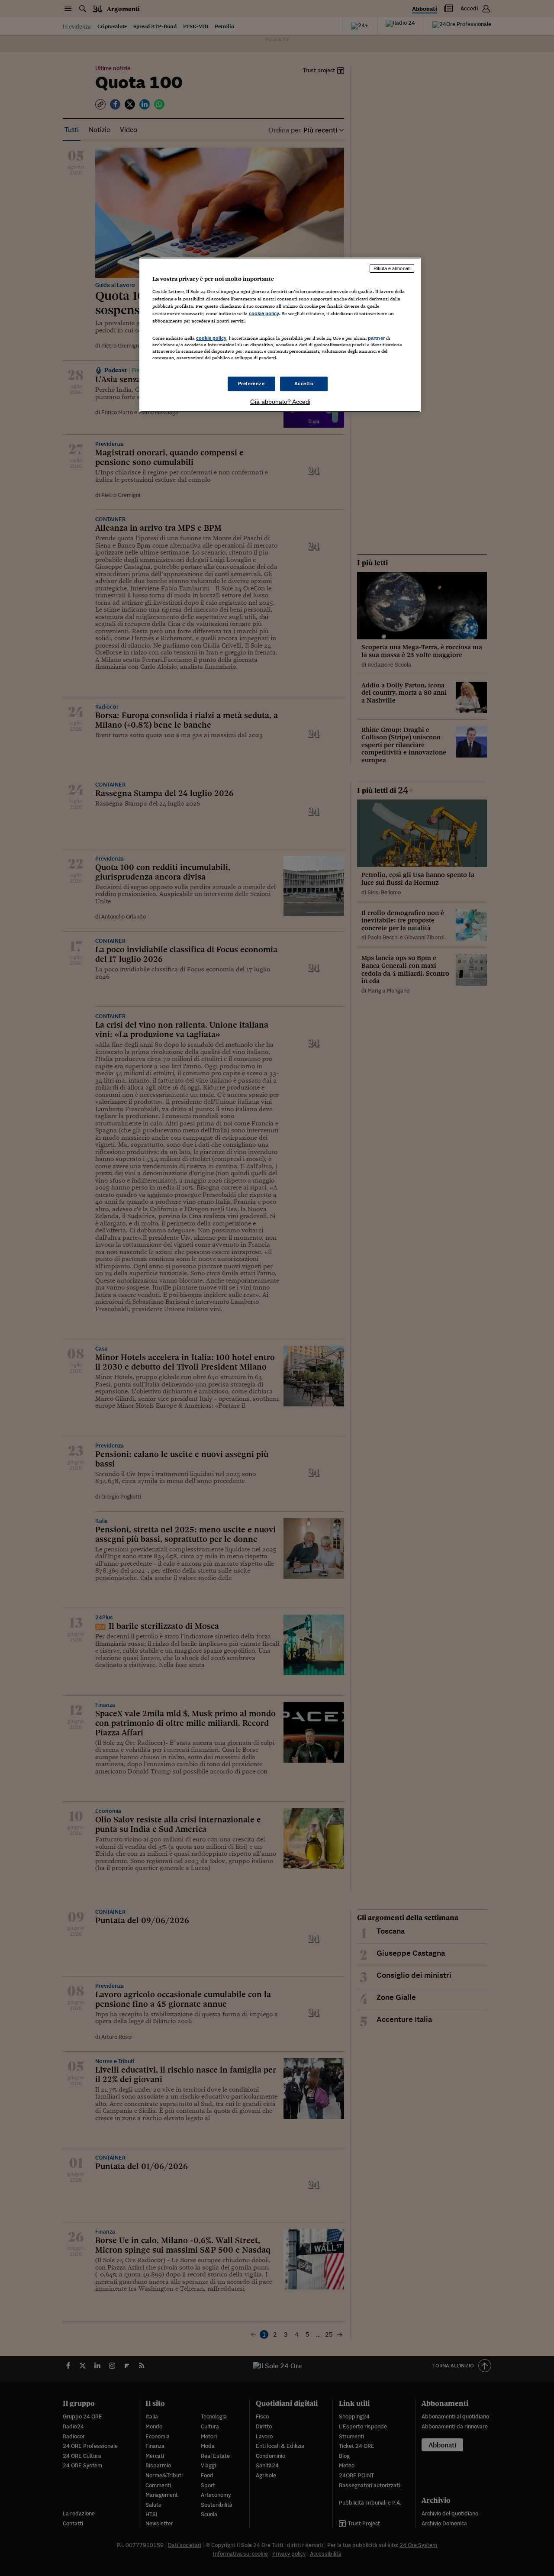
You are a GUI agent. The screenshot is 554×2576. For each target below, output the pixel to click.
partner (376, 338)
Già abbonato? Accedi (280, 402)
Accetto (304, 384)
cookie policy (264, 313)
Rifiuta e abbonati (392, 268)
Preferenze (251, 384)
